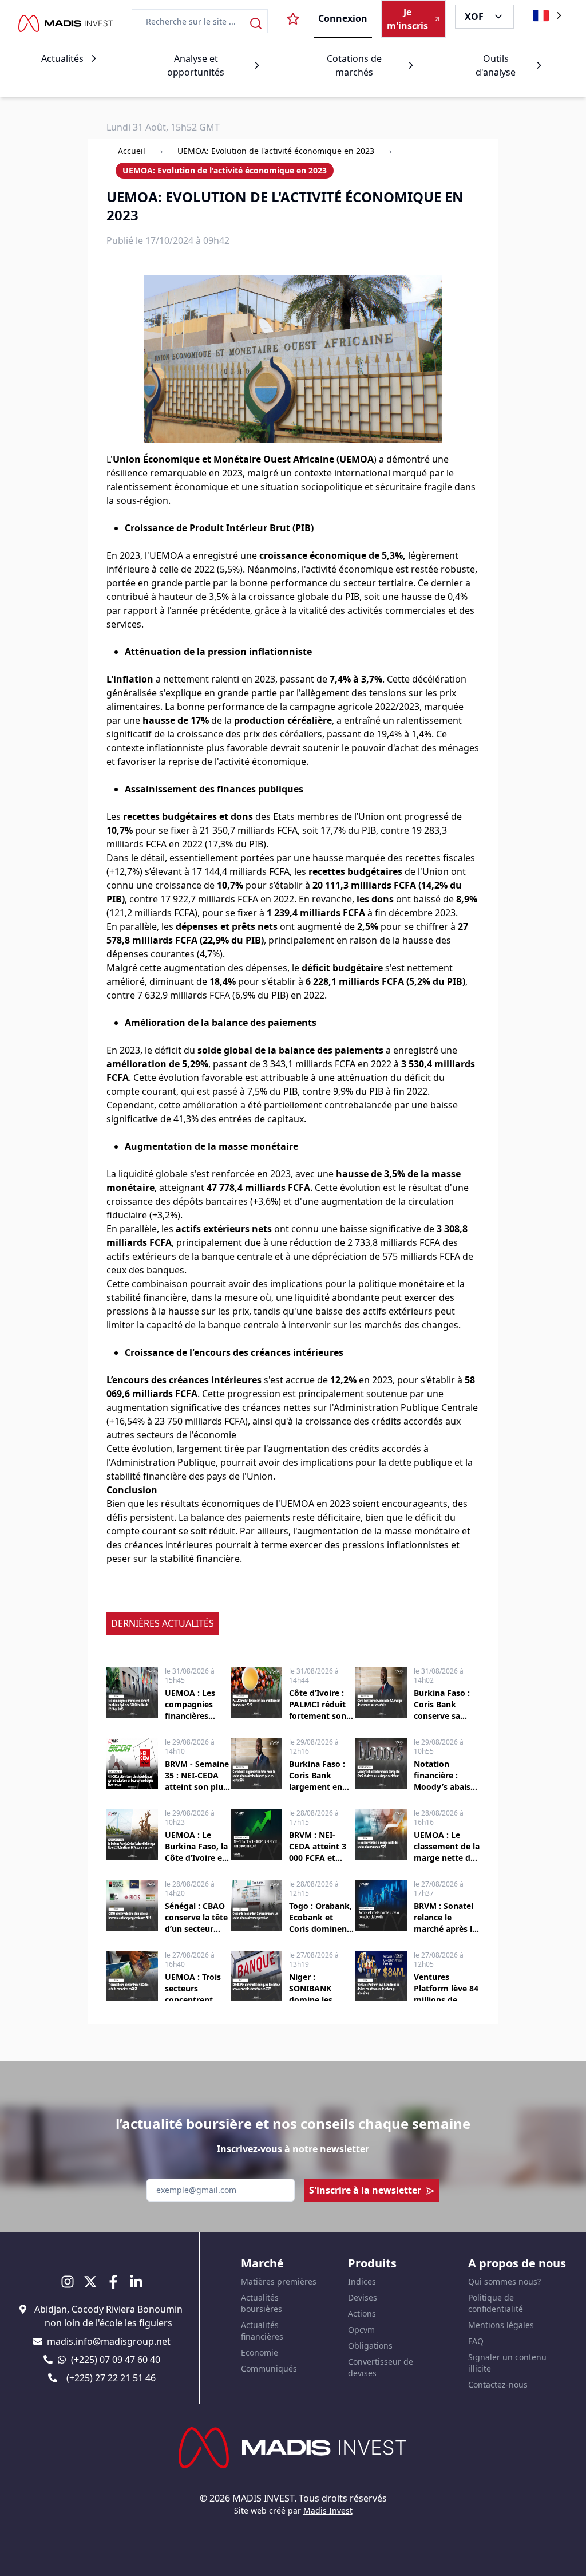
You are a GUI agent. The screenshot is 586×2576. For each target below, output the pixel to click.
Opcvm (361, 2330)
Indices (362, 2281)
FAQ (476, 2341)
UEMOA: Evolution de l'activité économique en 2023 (276, 151)
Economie (260, 2352)
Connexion (343, 18)
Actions (362, 2313)
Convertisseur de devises (381, 2367)
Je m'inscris (407, 19)
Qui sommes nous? (504, 2281)
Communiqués (269, 2368)
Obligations (370, 2346)
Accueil (132, 151)
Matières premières (279, 2281)
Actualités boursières (262, 2303)
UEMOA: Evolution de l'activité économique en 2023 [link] (225, 170)
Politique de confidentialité (496, 2303)
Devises (363, 2297)
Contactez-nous (498, 2384)
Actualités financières (262, 2331)
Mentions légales (501, 2325)
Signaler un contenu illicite (507, 2363)
